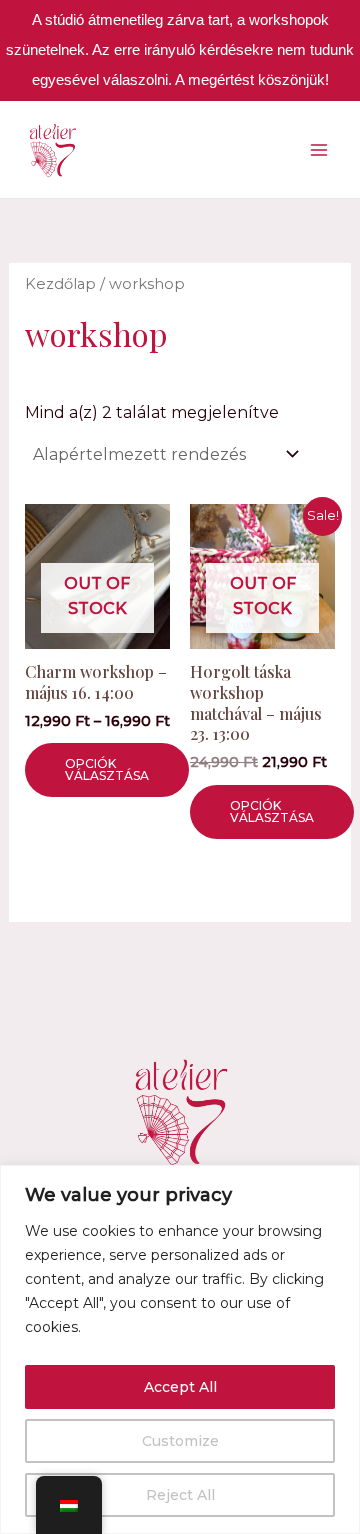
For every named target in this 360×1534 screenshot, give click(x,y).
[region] (180, 1349)
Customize (180, 1441)
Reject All (180, 1495)
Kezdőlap (60, 284)
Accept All (180, 1387)
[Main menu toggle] (319, 149)
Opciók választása (107, 769)
